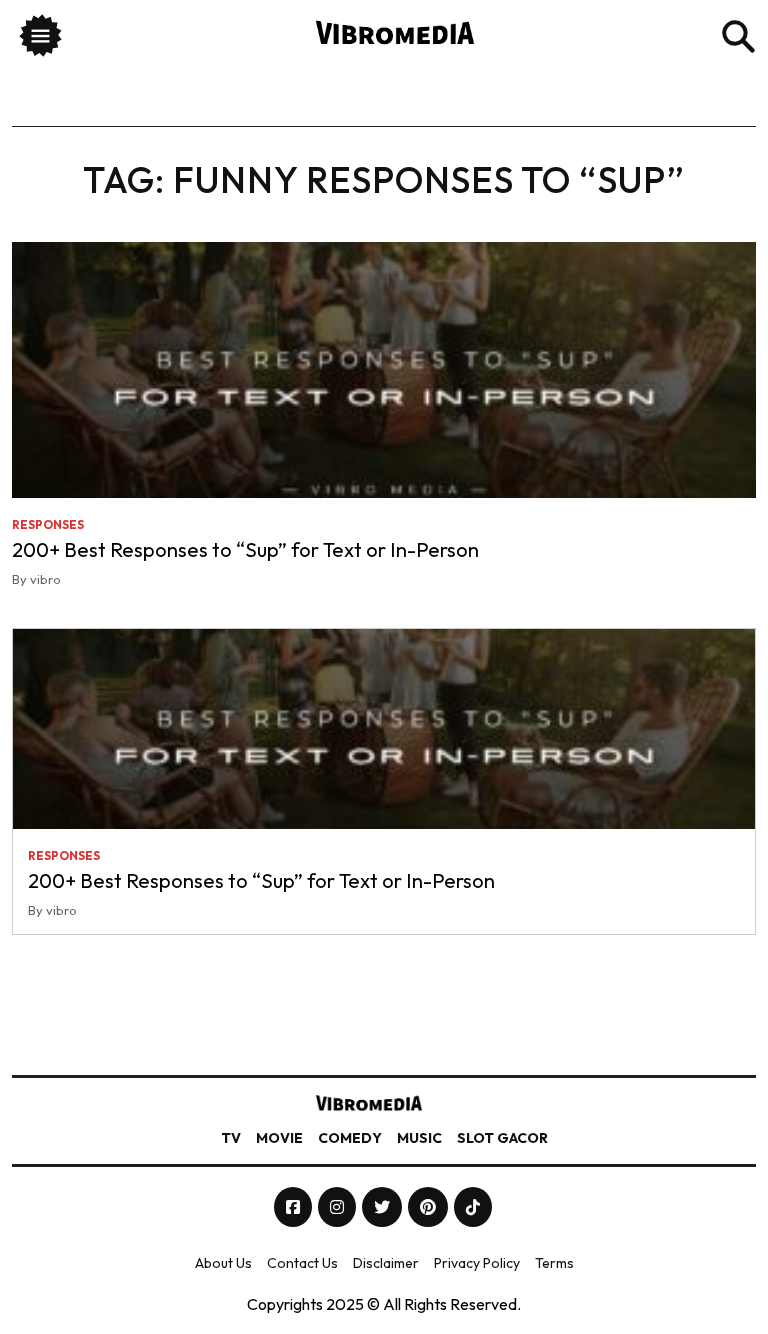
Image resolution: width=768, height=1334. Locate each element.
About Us (223, 1263)
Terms (554, 1263)
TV (231, 1138)
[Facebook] (294, 1207)
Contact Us (302, 1263)
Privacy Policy (477, 1263)
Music (419, 1138)
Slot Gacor (502, 1138)
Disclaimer (386, 1263)
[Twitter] (383, 1207)
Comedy (350, 1138)
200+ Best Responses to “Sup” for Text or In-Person (245, 549)
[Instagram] (338, 1207)
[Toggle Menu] (40, 38)
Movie (279, 1138)
